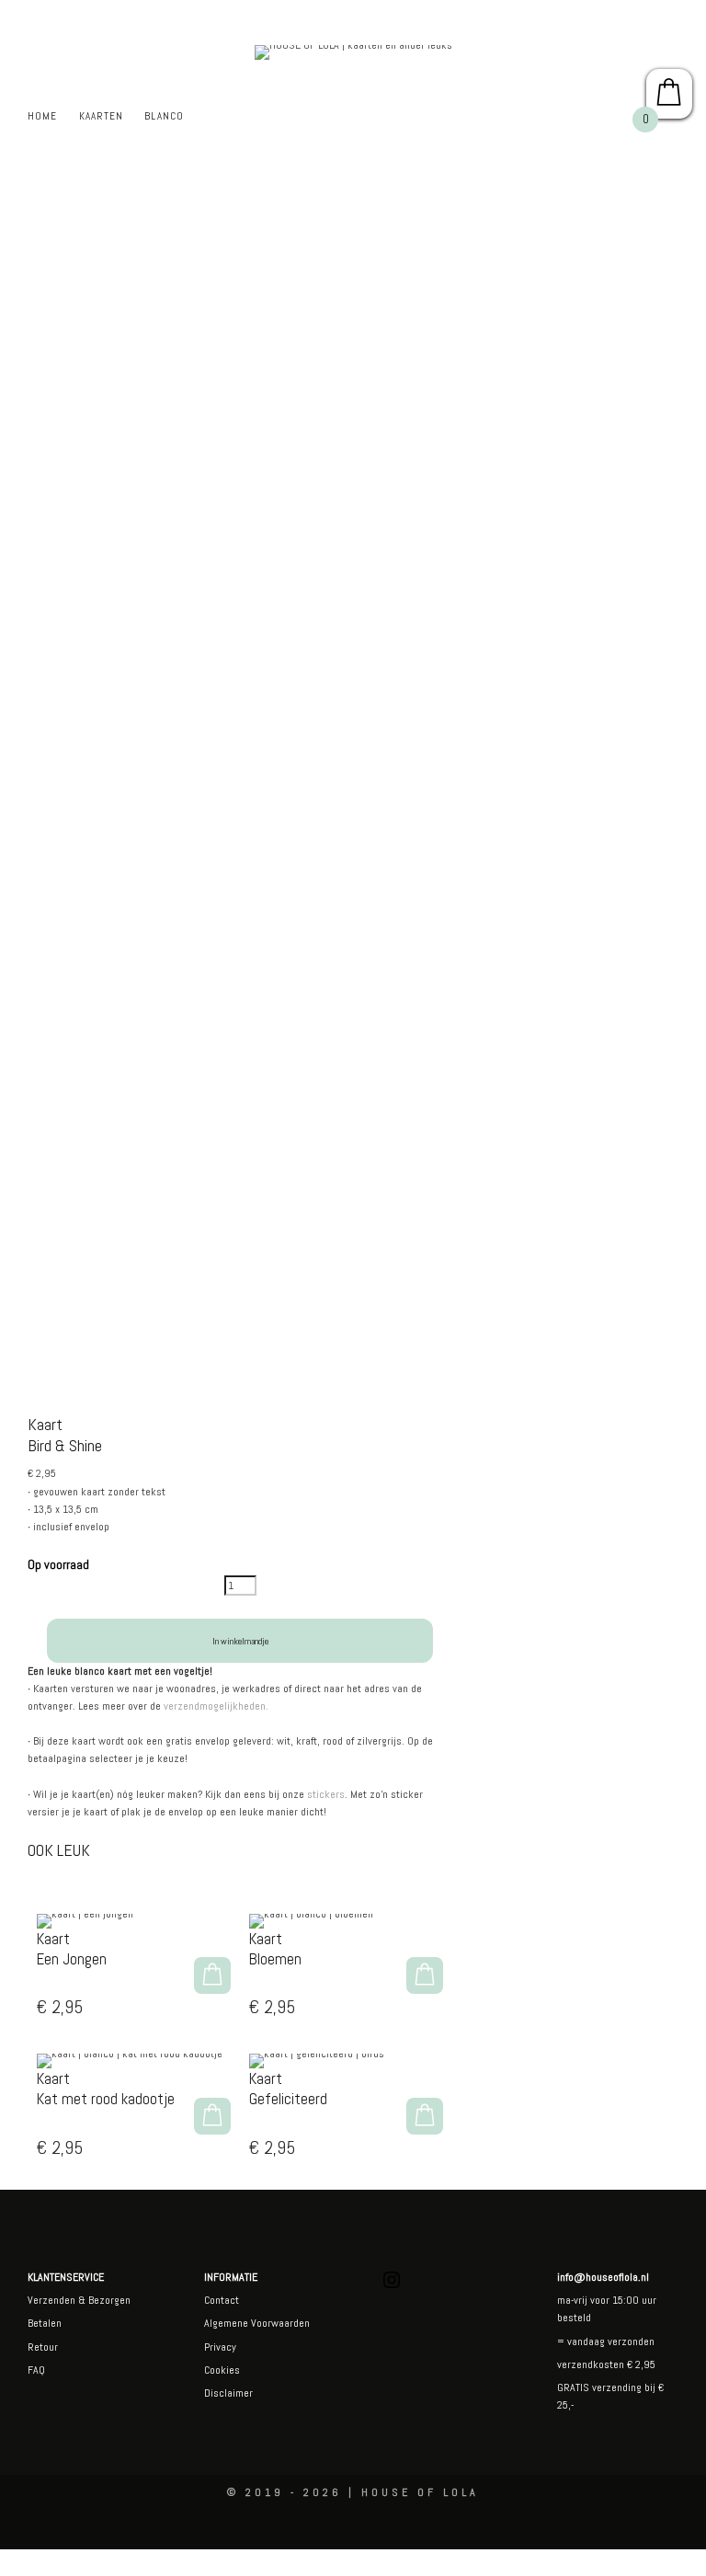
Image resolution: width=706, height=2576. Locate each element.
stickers (326, 1794)
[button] (212, 1975)
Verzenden (51, 2300)
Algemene (226, 2323)
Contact (222, 2300)
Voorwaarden (279, 2323)
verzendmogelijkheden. (216, 1706)
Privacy (220, 2347)
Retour (43, 2347)
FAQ (36, 2370)
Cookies (222, 2370)
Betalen (45, 2323)
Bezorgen (109, 2300)
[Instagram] (392, 2287)
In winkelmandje (240, 1641)
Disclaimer (228, 2393)
